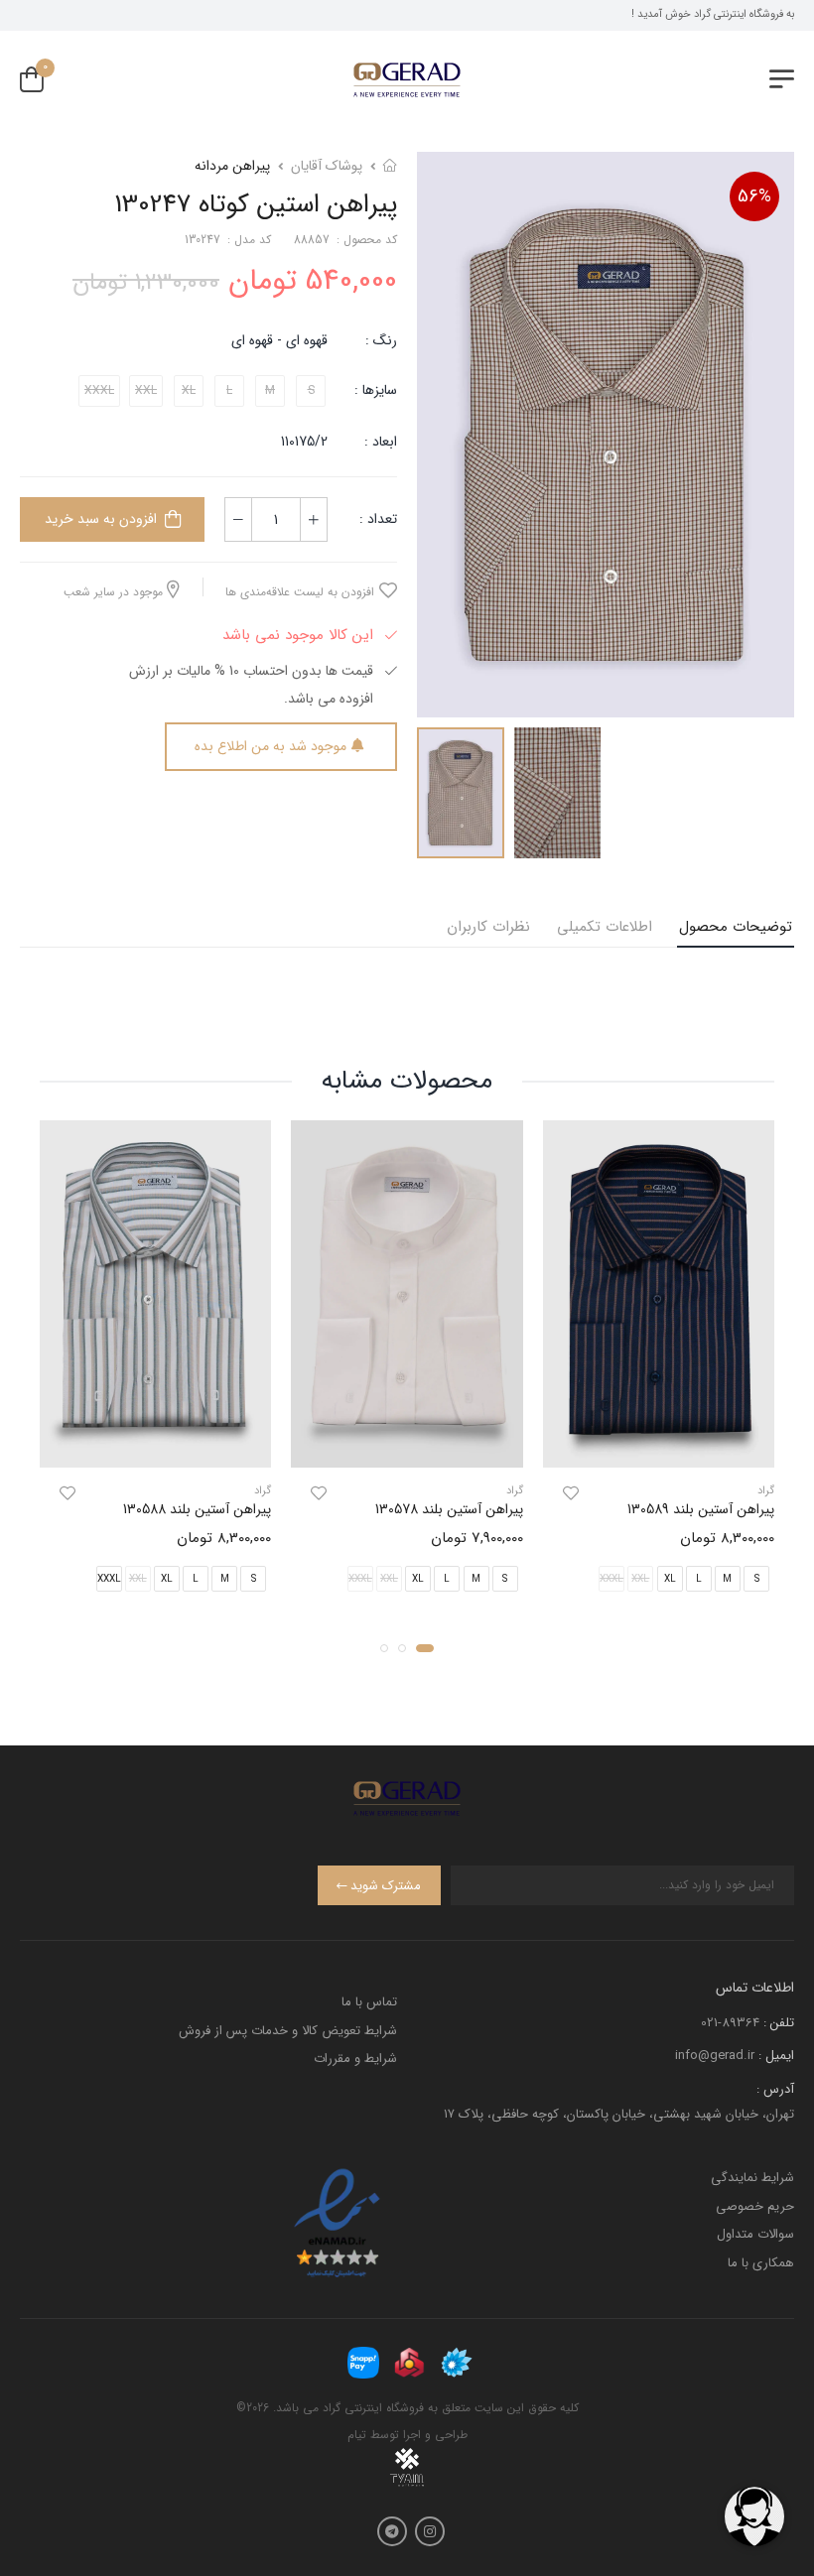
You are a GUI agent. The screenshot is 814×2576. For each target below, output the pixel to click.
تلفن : (779, 2023)
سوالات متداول (755, 2234)
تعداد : (378, 519)
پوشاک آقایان (327, 166)
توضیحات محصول (736, 927)
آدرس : (775, 2089)
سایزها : (376, 390)
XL (670, 1578)
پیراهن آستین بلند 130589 (701, 1509)
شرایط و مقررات (355, 2059)
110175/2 (304, 442)
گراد (766, 1491)
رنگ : (381, 340)
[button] (425, 1647)
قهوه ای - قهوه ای (279, 340)
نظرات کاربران (488, 927)
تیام (357, 2435)
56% (754, 196)
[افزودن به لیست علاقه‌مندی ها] (571, 1493)
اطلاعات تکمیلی (605, 927)
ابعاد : (379, 442)
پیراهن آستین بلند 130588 (197, 1509)
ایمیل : (776, 2056)
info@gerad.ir (715, 2056)
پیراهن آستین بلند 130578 (449, 1509)
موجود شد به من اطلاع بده (271, 746)
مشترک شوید (386, 1886)
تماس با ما (369, 2002)
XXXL (109, 1578)
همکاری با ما (761, 2263)
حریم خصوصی (755, 2206)
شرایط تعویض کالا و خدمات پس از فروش (288, 2031)
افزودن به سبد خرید (101, 519)
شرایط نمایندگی (752, 2178)
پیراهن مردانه (232, 166)
